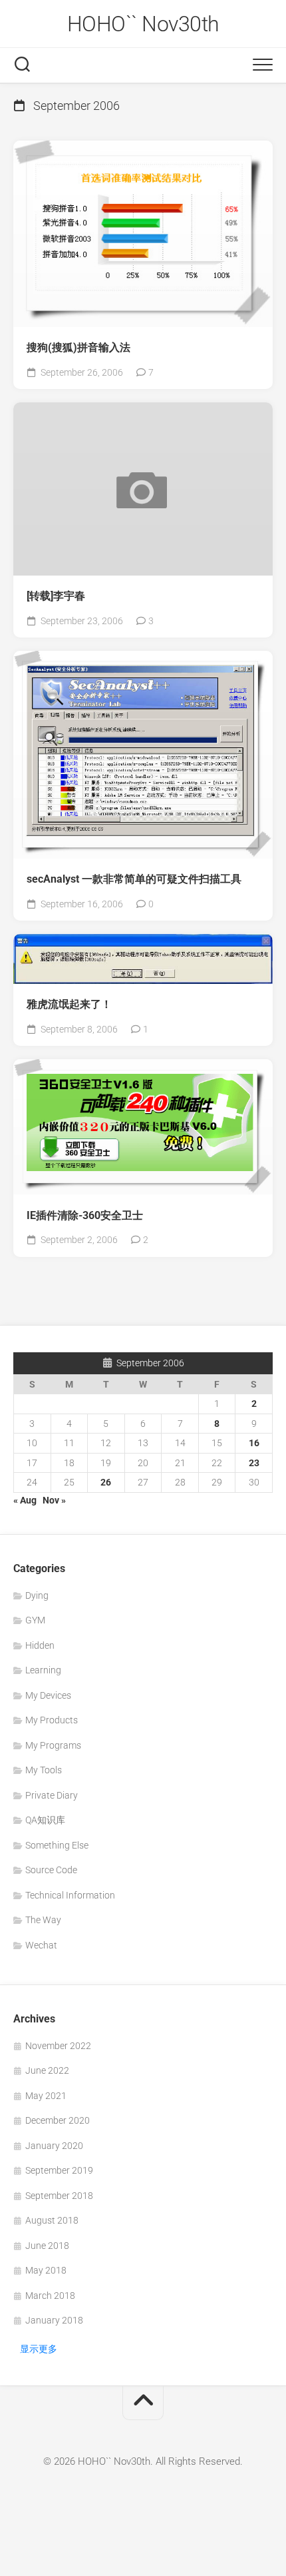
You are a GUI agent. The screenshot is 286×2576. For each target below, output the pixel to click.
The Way (43, 1920)
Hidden (40, 1645)
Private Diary (52, 1795)
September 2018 (59, 2196)
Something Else (57, 1845)
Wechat (41, 1945)
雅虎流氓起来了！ (69, 1004)
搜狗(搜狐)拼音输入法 (78, 347)
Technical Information (70, 1895)
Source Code (51, 1870)
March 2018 (50, 2296)
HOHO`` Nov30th (143, 24)
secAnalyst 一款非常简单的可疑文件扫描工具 (134, 879)
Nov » (54, 1500)
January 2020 (54, 2146)
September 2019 (59, 2170)
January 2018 (54, 2320)
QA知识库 (45, 1820)
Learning (43, 1670)
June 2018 (47, 2246)
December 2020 (58, 2120)
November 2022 (58, 2046)
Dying (37, 1595)
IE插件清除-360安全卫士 (85, 1215)
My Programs (53, 1745)
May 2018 (46, 2270)
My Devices (48, 1695)
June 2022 (47, 2070)
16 (254, 1443)
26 (106, 1482)
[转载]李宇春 (56, 596)
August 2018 (52, 2220)
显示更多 (39, 2349)
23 (254, 1463)
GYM (35, 1620)
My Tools (44, 1770)
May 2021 (46, 2096)
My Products (52, 1720)
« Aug (25, 1500)
